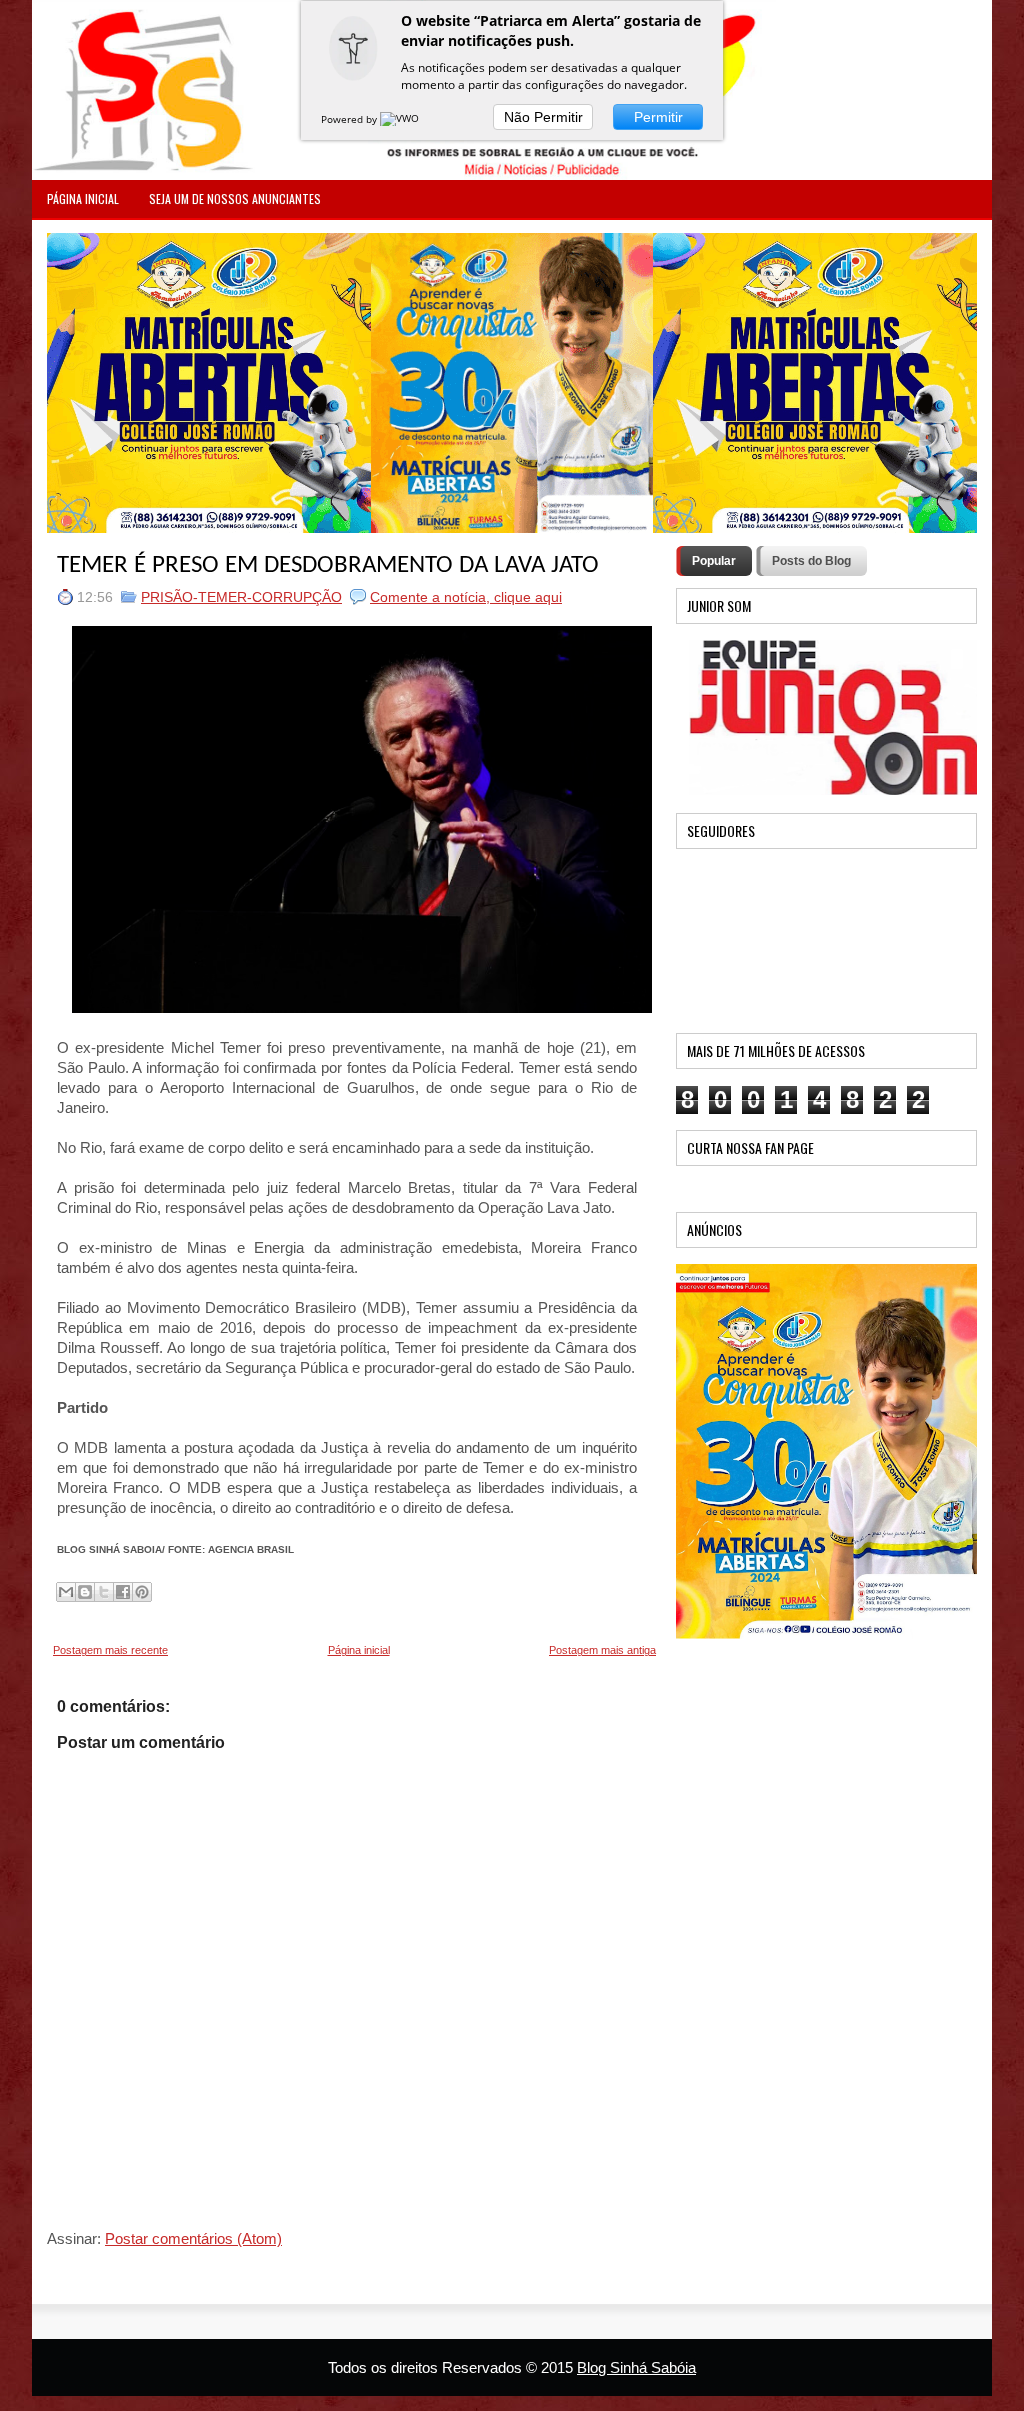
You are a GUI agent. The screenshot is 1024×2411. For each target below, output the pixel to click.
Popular (714, 561)
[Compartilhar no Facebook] (123, 1592)
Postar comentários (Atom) (193, 2238)
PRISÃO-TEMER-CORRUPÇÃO (241, 597)
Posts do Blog (811, 561)
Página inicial (359, 1650)
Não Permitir (543, 117)
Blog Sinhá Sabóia (636, 2367)
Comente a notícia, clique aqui (466, 597)
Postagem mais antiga (602, 1650)
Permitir (658, 117)
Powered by (350, 119)
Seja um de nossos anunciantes (235, 198)
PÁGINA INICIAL (83, 198)
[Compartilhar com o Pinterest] (142, 1592)
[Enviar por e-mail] (66, 1592)
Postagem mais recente (110, 1650)
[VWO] (401, 119)
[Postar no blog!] (85, 1592)
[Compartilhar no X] (104, 1592)
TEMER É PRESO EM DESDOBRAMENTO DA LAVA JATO (328, 565)
